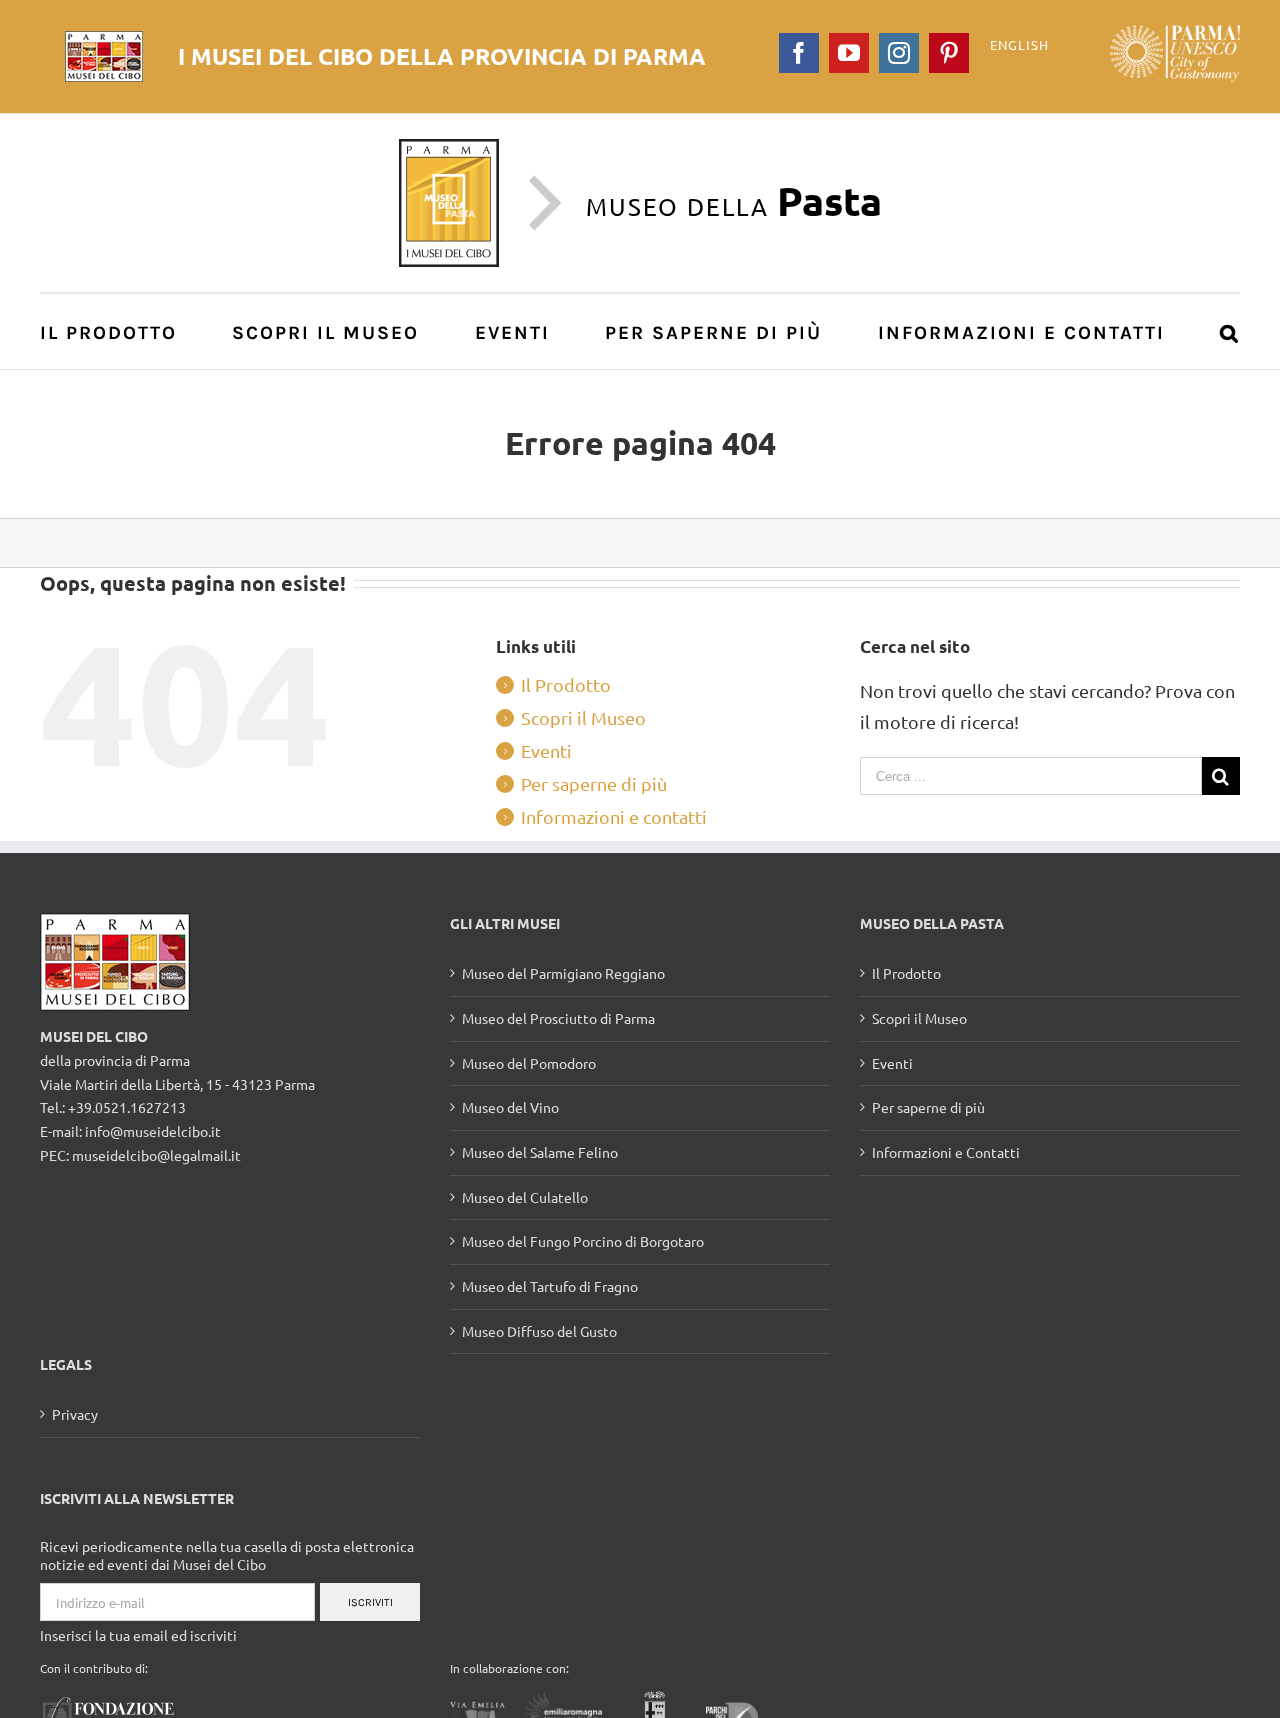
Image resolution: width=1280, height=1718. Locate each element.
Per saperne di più (594, 783)
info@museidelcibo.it (153, 1131)
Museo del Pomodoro (529, 1063)
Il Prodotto (566, 684)
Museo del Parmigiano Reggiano (563, 973)
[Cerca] (1230, 331)
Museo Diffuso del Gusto (539, 1331)
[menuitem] (119, 331)
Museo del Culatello (525, 1197)
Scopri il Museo (583, 717)
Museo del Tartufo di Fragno (550, 1286)
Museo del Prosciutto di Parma (558, 1018)
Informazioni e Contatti (946, 1152)
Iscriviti (370, 1602)
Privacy (75, 1414)
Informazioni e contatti (614, 816)
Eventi (546, 750)
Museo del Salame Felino (540, 1152)
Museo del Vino (510, 1107)
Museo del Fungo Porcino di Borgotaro (583, 1241)
